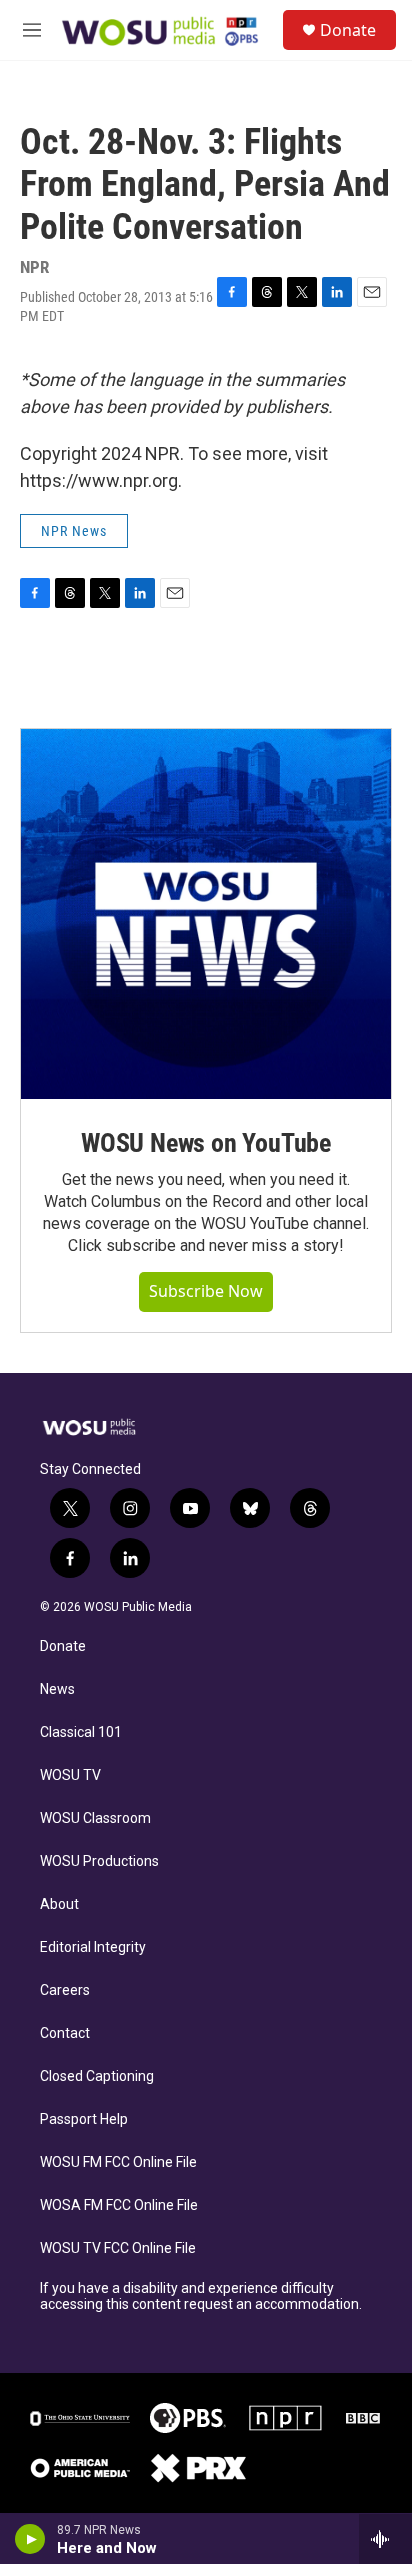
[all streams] (385, 2539)
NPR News (74, 531)
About (59, 1904)
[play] (30, 2539)
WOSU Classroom (95, 1818)
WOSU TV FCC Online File (118, 2248)
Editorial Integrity (93, 1947)
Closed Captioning (97, 2076)
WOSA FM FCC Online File (119, 2205)
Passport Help (84, 2119)
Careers (65, 1990)
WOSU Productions (99, 1861)
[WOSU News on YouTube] (206, 914)
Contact (65, 2033)
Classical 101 (81, 1732)
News (57, 1689)
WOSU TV (70, 1775)
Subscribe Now (206, 1291)
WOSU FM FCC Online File (118, 2162)
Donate (348, 30)
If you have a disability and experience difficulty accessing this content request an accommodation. (201, 2296)
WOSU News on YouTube (206, 1143)
